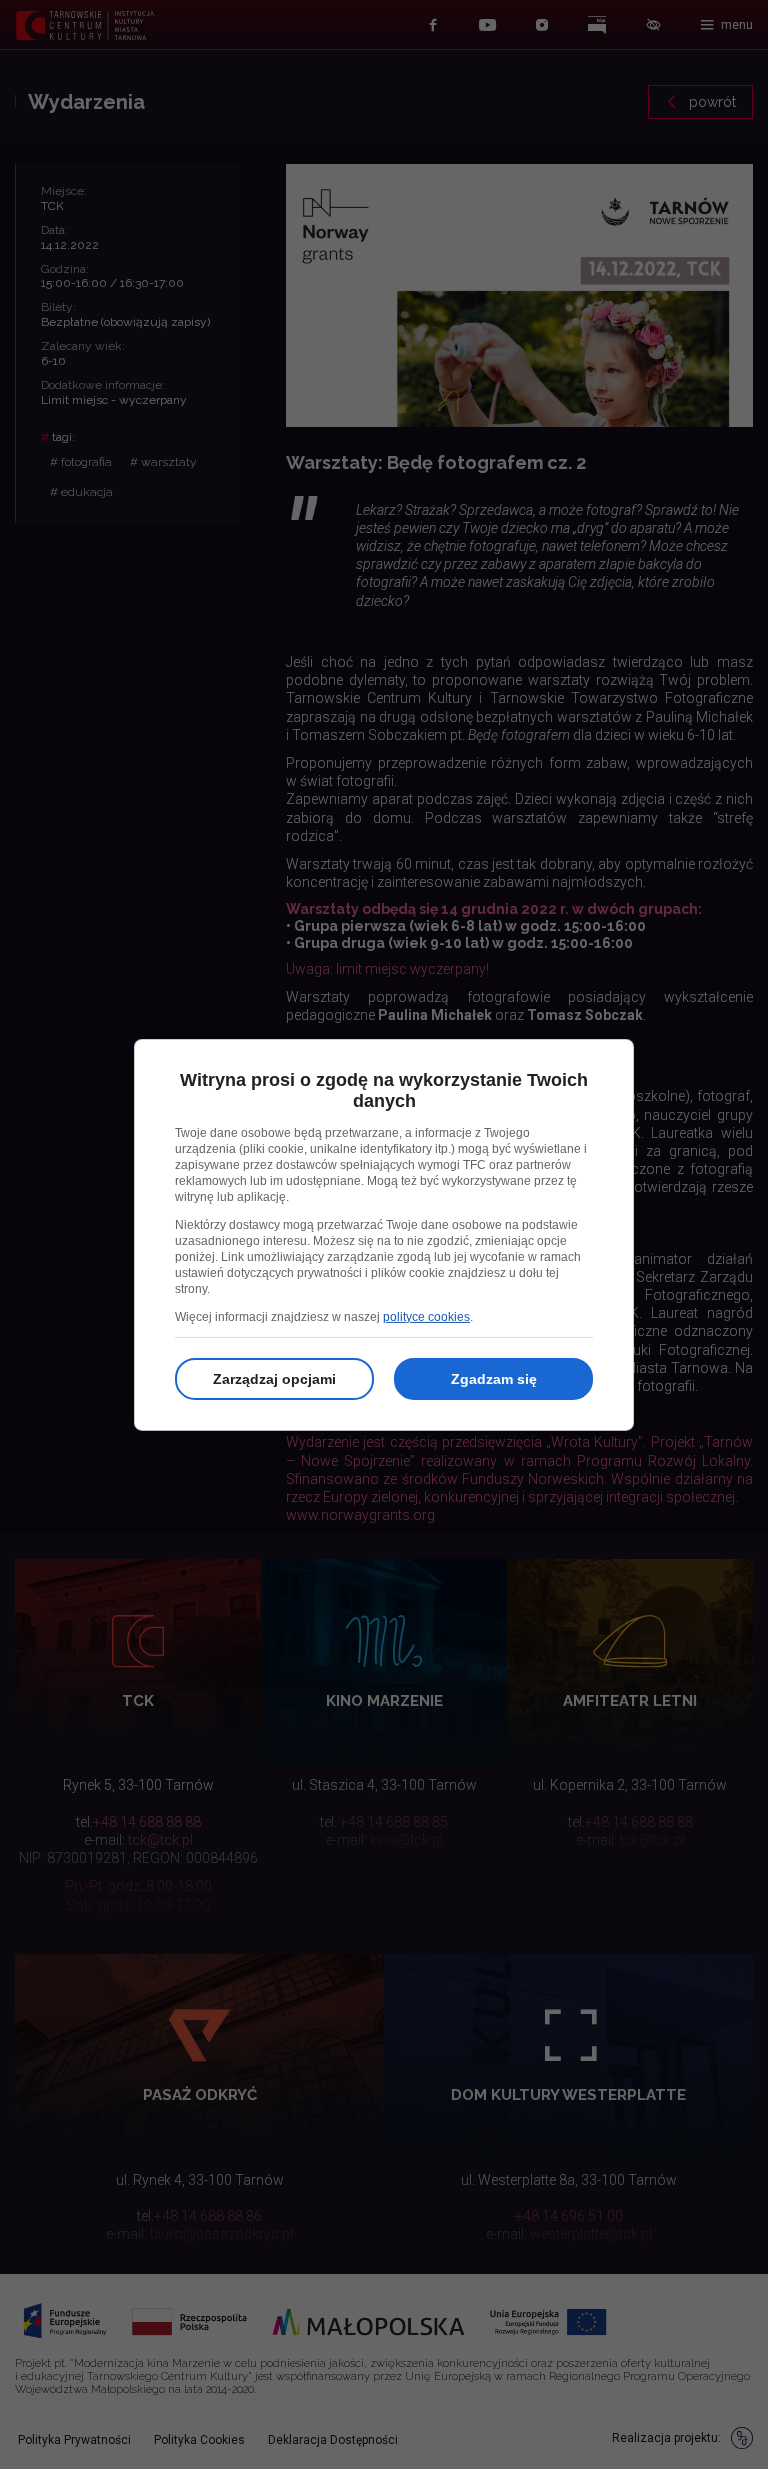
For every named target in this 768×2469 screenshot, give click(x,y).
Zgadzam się (494, 1379)
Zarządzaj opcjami (274, 1379)
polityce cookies (426, 1317)
